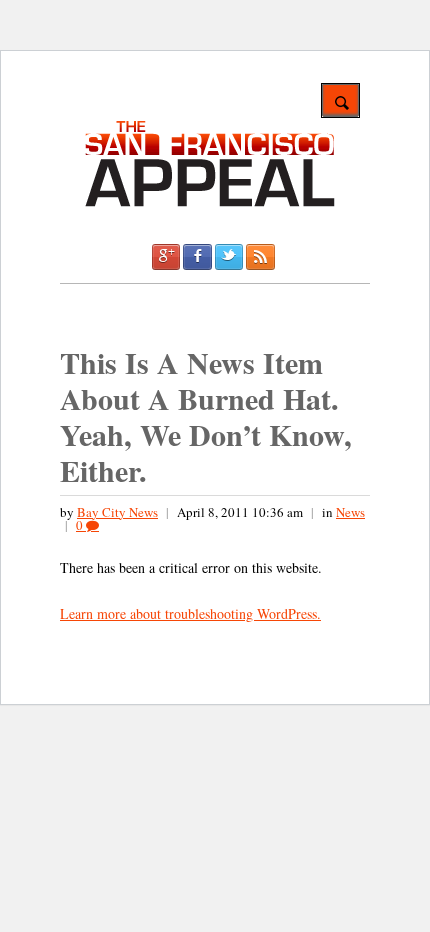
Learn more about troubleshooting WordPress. (190, 613)
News (350, 512)
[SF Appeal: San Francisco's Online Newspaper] (210, 203)
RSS (260, 257)
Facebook (197, 257)
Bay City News (117, 512)
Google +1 (166, 257)
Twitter (229, 257)
